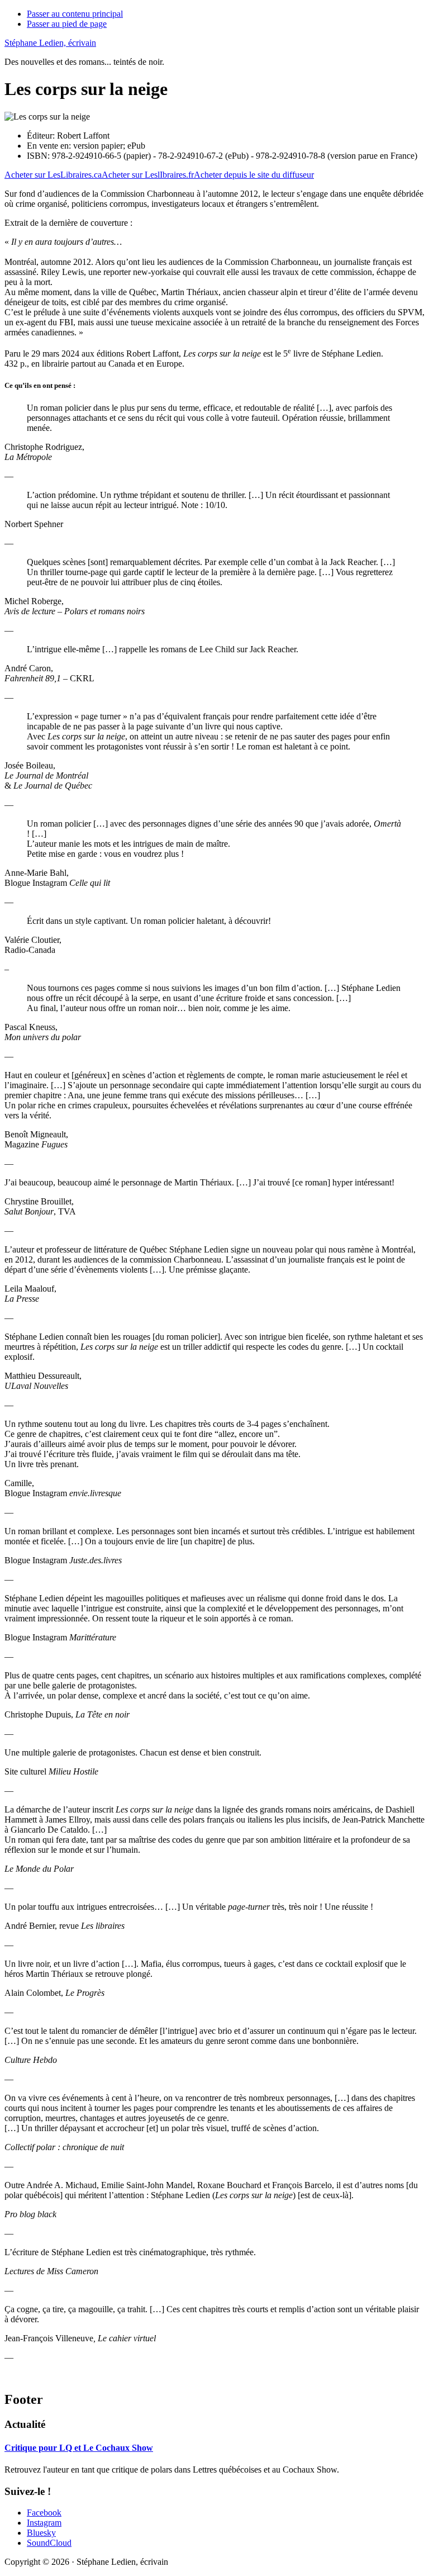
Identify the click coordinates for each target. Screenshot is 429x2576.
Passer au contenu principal (75, 14)
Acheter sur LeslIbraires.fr (148, 175)
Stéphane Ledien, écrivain (50, 43)
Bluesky (41, 2533)
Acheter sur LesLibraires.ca (53, 175)
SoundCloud (49, 2543)
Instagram (44, 2523)
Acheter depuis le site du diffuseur (254, 175)
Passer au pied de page (67, 24)
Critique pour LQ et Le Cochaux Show (79, 2448)
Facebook (44, 2513)
